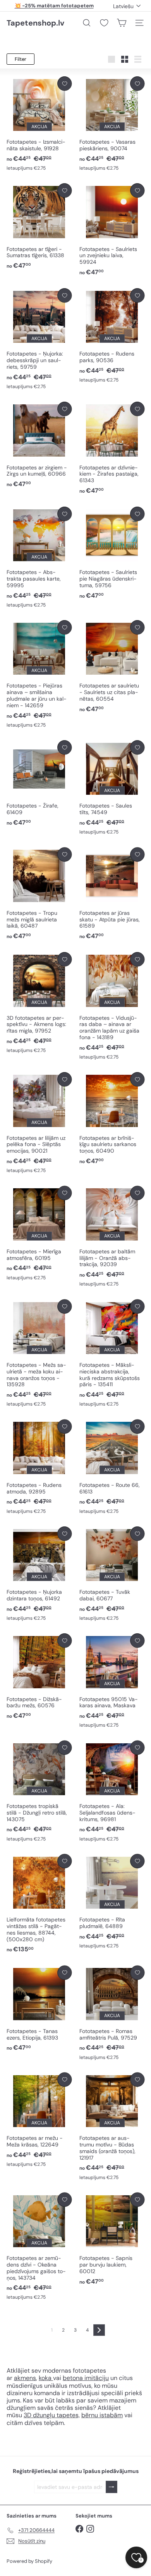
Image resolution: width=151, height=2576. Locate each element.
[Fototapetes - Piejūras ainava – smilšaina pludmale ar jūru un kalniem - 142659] (39, 674)
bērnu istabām (102, 2415)
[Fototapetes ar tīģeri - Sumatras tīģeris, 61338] (39, 227)
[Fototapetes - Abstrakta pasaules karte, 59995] (39, 558)
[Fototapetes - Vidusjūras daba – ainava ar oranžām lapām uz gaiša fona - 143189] (112, 1006)
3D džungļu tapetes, (52, 2415)
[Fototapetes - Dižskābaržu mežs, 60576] (39, 1677)
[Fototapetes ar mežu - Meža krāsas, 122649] (39, 2120)
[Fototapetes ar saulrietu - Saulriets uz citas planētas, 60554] (112, 667)
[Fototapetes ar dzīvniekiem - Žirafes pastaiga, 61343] (112, 448)
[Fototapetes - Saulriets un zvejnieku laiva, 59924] (112, 230)
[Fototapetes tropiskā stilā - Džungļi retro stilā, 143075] (39, 1792)
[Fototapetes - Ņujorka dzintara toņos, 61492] (39, 1574)
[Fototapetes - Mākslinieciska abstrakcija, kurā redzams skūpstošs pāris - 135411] (112, 1354)
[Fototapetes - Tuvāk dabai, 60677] (112, 1574)
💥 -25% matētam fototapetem (54, 6)
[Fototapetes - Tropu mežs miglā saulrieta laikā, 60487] (39, 894)
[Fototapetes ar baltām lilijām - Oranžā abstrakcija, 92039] (112, 1237)
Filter (21, 59)
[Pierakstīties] (112, 2487)
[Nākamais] (99, 2330)
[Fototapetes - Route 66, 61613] (112, 1467)
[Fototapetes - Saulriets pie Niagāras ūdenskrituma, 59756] (112, 553)
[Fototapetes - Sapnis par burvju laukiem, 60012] (112, 2239)
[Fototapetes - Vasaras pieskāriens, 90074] (112, 124)
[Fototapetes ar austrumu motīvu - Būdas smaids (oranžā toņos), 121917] (112, 2127)
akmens (25, 2378)
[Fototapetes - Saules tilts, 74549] (112, 788)
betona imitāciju (86, 2378)
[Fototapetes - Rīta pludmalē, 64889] (112, 1902)
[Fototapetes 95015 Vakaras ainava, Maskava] (112, 1681)
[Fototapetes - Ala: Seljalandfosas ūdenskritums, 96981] (112, 1792)
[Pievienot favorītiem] (64, 83)
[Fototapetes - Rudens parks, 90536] (112, 336)
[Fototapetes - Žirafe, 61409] (39, 784)
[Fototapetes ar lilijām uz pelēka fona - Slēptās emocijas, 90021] (39, 1123)
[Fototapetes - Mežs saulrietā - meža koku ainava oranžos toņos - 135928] (39, 1354)
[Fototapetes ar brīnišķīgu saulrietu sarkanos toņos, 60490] (112, 1119)
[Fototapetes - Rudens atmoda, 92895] (39, 1467)
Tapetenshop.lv (35, 23)
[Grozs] (122, 23)
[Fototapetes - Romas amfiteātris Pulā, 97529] (112, 2013)
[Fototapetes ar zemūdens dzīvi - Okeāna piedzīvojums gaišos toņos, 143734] (39, 2247)
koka (45, 2378)
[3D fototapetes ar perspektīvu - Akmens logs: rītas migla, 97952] (39, 1003)
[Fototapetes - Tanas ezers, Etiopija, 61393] (39, 2009)
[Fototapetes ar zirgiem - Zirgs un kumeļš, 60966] (39, 445)
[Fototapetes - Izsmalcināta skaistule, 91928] (39, 124)
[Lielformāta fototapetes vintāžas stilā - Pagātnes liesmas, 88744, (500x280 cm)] (39, 1904)
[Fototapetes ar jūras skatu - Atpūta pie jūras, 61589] (112, 894)
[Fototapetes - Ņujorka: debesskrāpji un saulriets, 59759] (39, 339)
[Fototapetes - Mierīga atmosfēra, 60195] (39, 1234)
